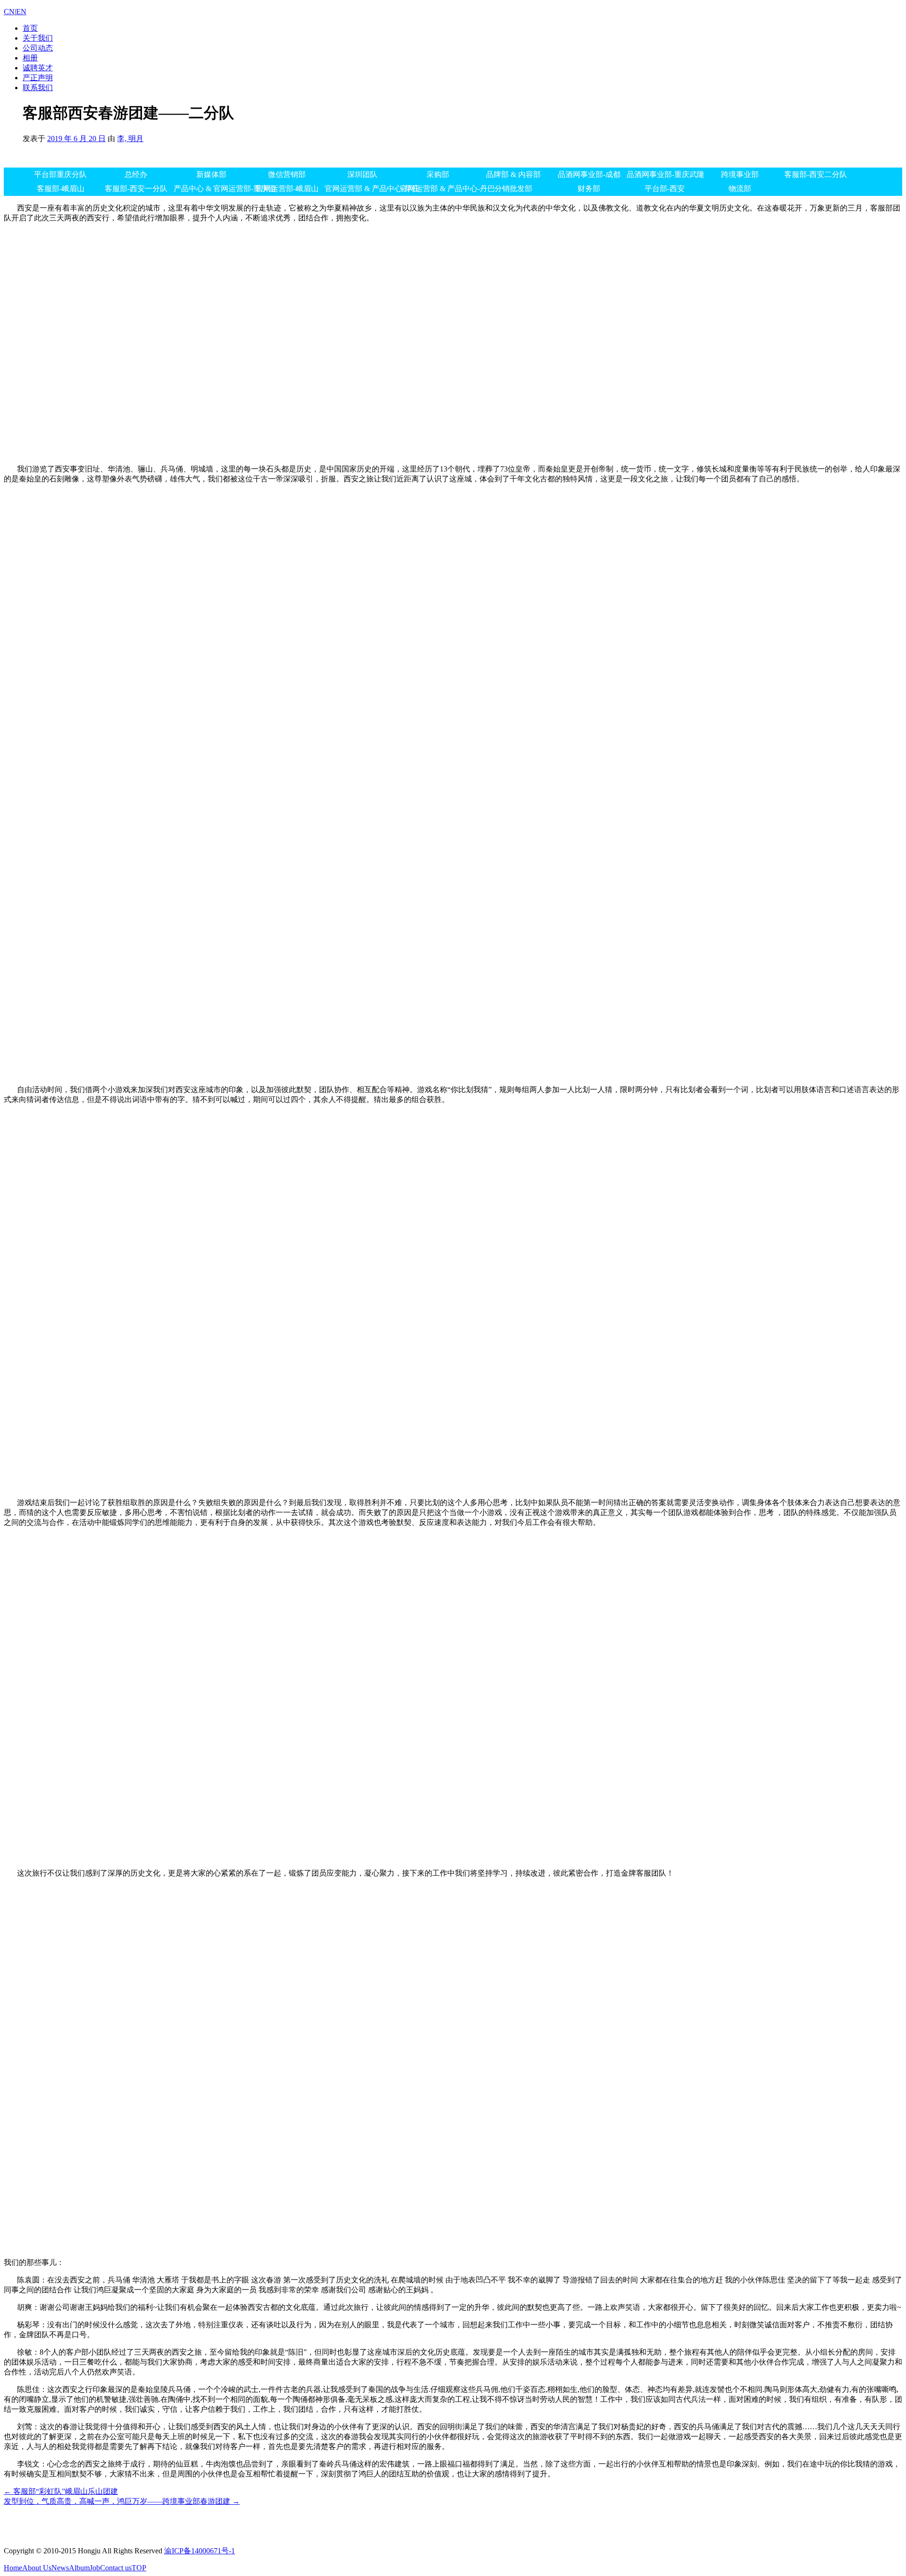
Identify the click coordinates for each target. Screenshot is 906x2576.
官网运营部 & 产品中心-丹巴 (438, 189)
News (60, 2568)
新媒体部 (211, 174)
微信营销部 (287, 174)
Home (13, 2568)
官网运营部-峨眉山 (287, 189)
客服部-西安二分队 (816, 174)
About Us (37, 2568)
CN (9, 12)
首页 (30, 28)
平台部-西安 (665, 189)
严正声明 (38, 78)
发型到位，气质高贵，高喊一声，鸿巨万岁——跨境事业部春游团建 (122, 2501)
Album (79, 2568)
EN (21, 12)
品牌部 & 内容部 (513, 174)
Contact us (116, 2568)
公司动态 (38, 48)
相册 (30, 58)
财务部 (589, 189)
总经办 (136, 174)
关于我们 (38, 38)
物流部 (740, 189)
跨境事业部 (740, 174)
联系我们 (38, 88)
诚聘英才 (38, 68)
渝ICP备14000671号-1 (200, 2551)
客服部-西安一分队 (136, 189)
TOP (139, 2568)
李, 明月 (130, 139)
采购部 (438, 174)
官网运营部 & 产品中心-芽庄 (362, 189)
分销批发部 (513, 189)
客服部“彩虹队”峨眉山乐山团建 (61, 2491)
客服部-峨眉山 (61, 189)
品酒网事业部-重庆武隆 (664, 174)
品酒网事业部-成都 (589, 174)
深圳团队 (362, 174)
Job (95, 2568)
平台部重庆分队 (60, 174)
